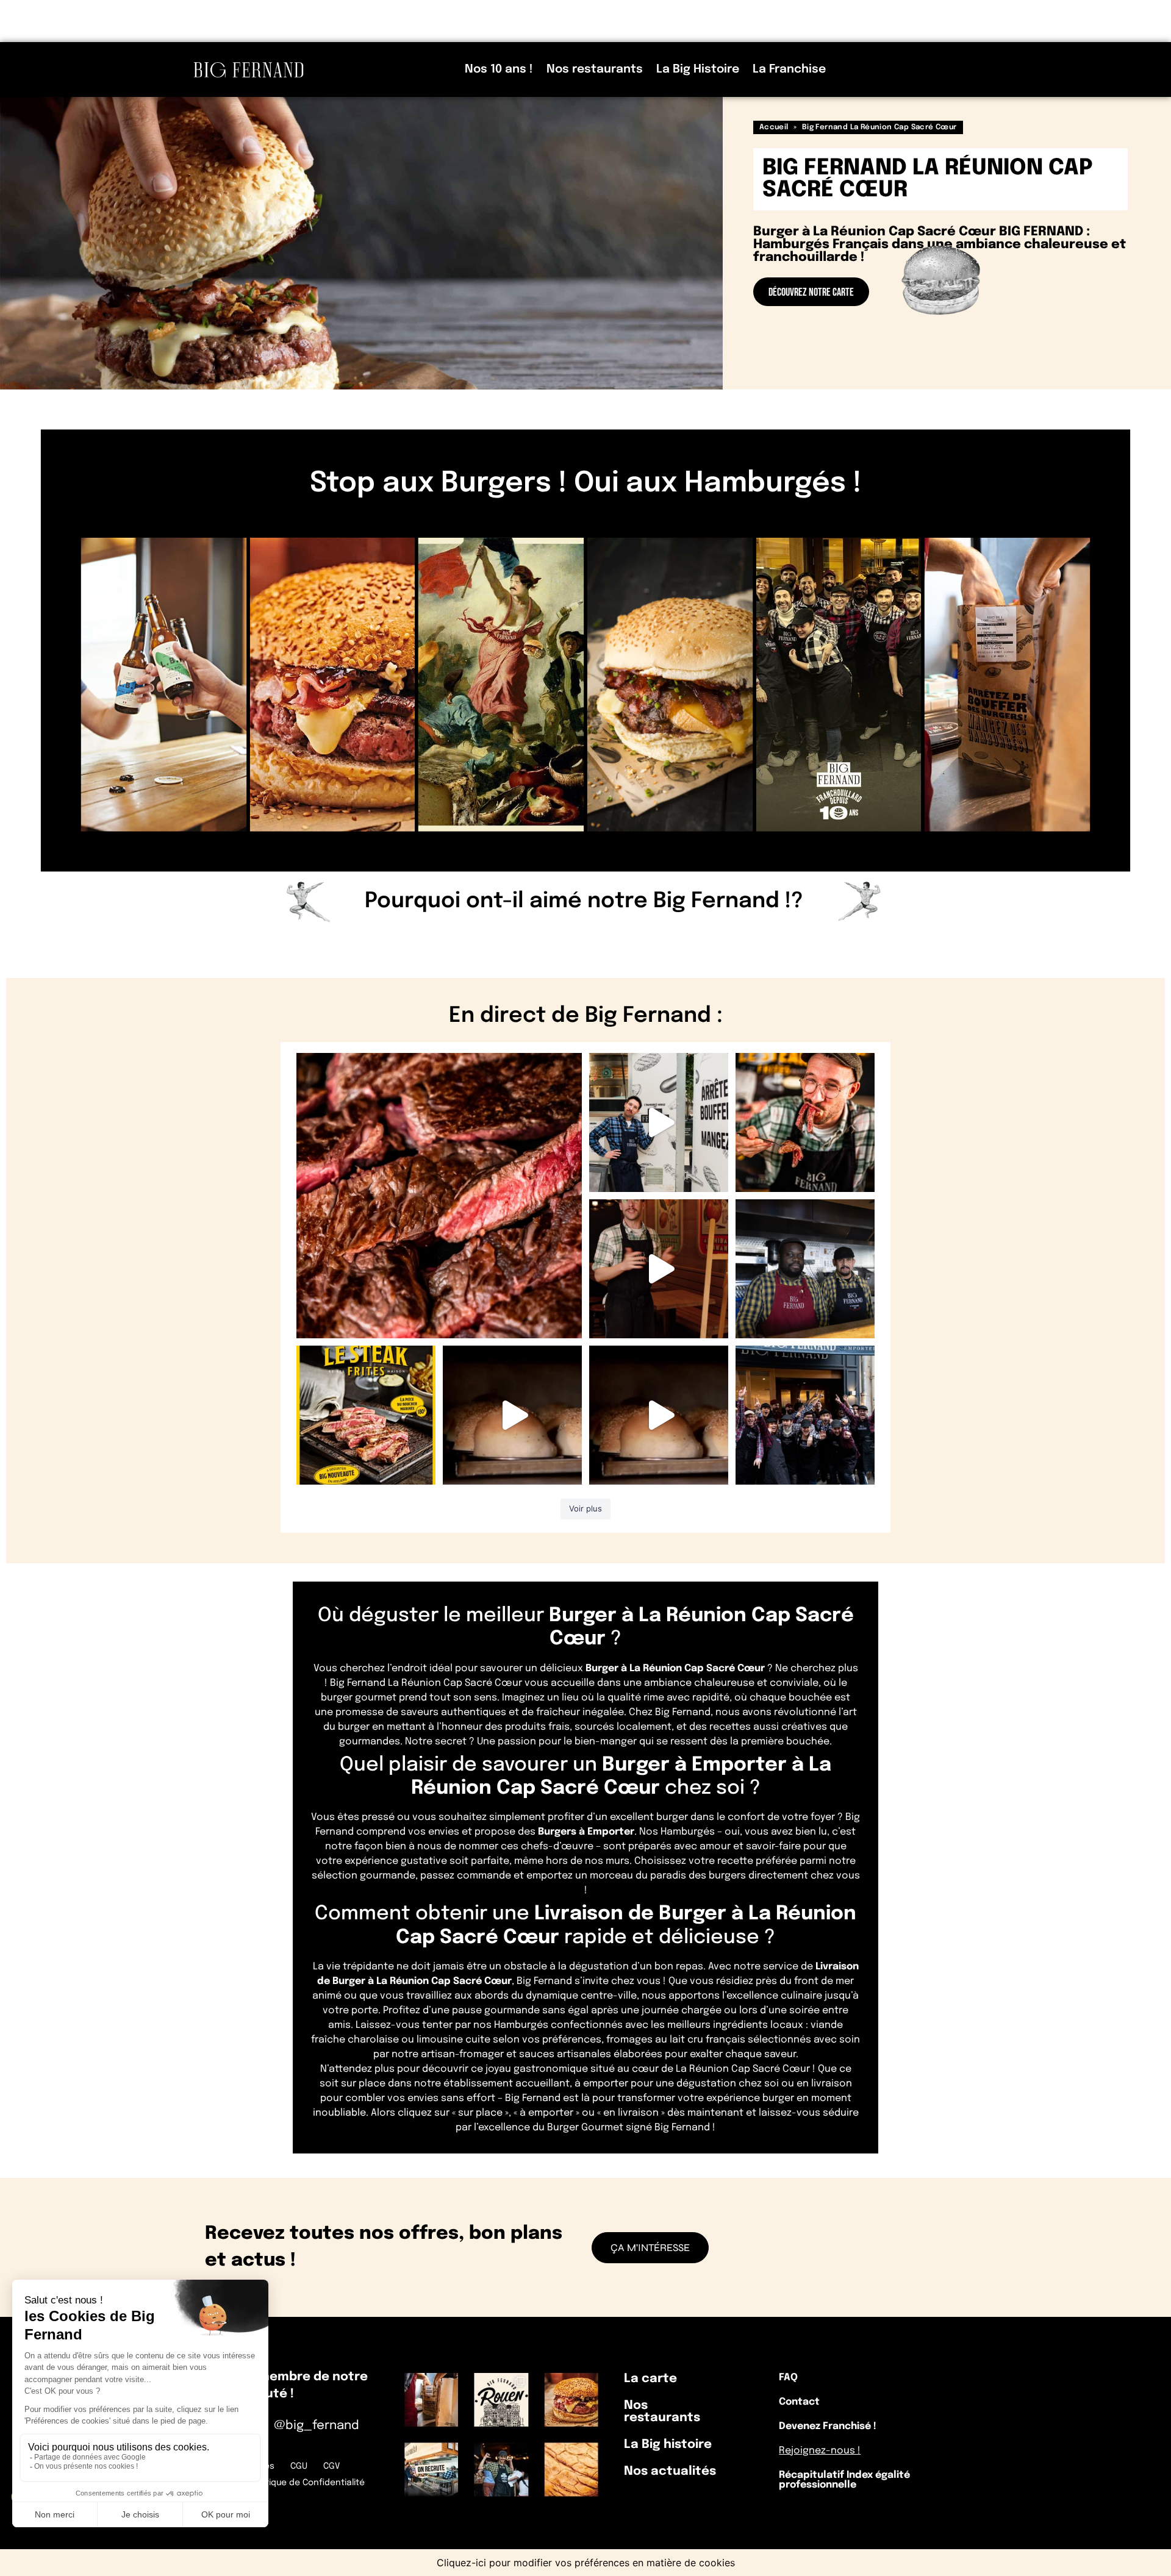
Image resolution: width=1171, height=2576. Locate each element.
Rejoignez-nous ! (820, 2451)
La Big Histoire (698, 69)
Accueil (774, 127)
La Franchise (789, 69)
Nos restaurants (595, 69)
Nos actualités (670, 2471)
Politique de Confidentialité (308, 2483)
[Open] (439, 1196)
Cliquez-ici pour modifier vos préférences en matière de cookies (586, 2563)
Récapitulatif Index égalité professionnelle (844, 2480)
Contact (799, 2402)
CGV (331, 2466)
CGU (299, 2466)
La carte (650, 2379)
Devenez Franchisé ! (828, 2426)
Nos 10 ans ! (499, 69)
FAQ (788, 2378)
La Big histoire (668, 2445)
